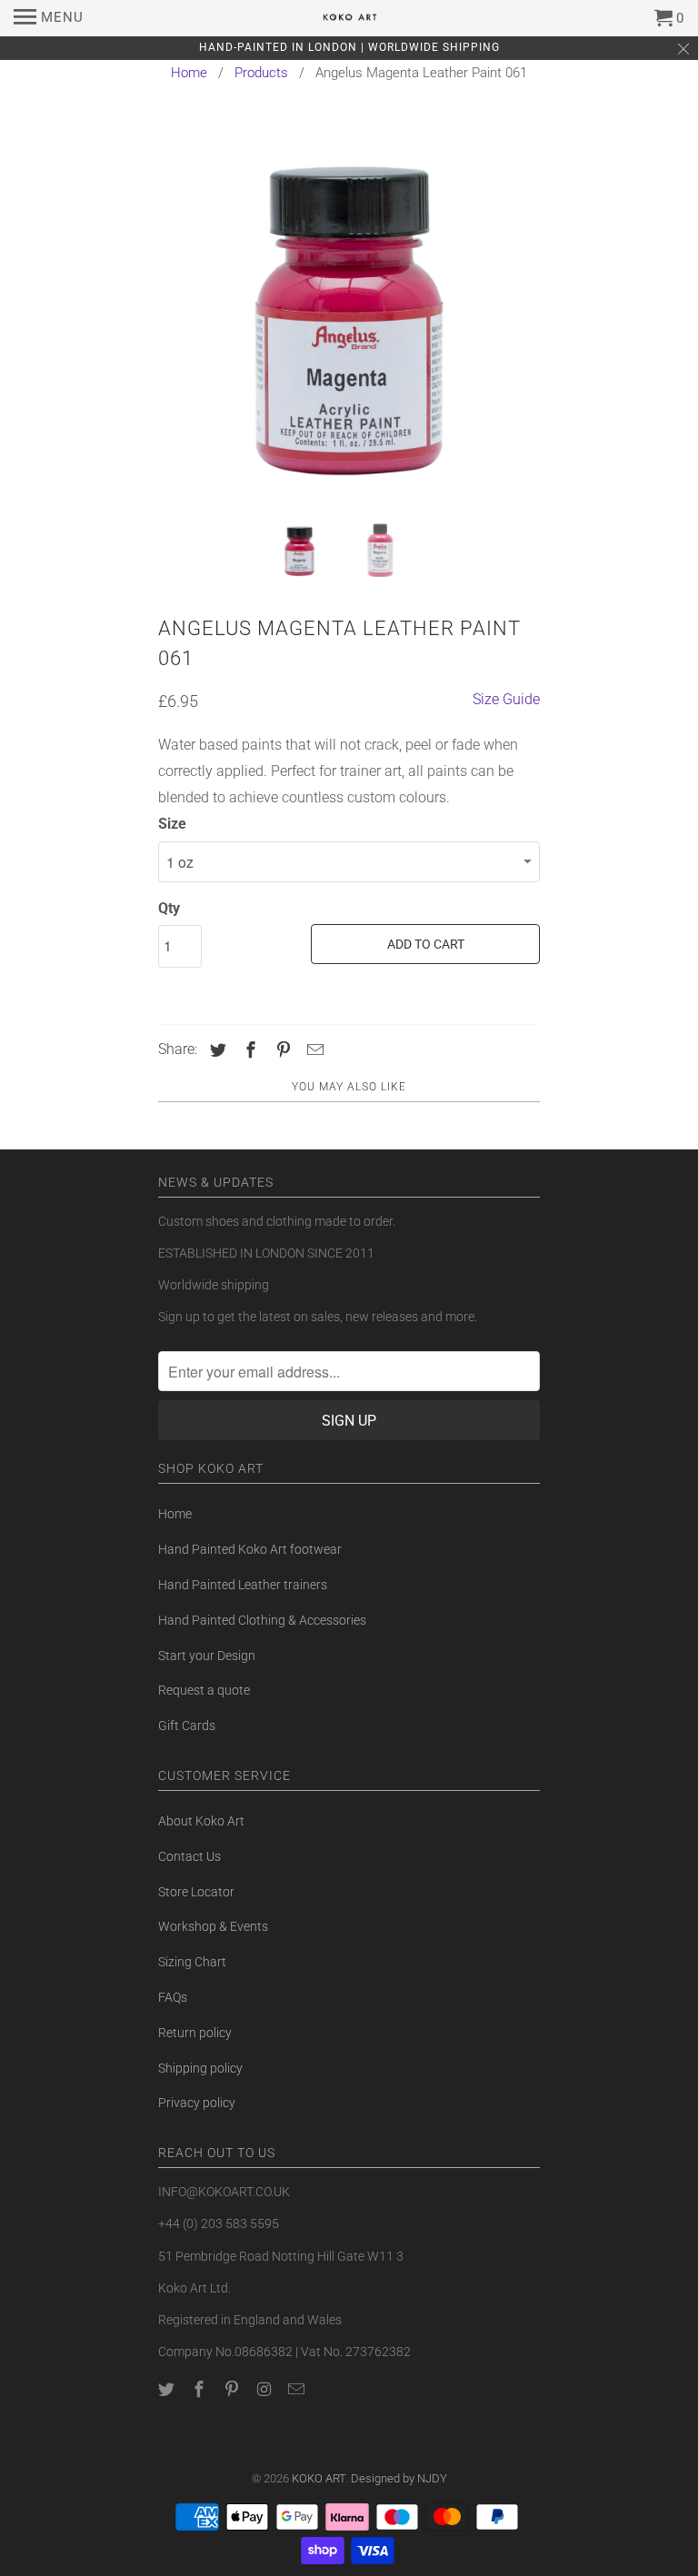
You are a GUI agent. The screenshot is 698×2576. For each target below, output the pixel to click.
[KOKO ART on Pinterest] (234, 2389)
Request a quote (204, 1690)
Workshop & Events (213, 1926)
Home (189, 73)
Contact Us (189, 1856)
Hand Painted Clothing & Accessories (262, 1620)
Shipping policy (200, 2068)
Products (261, 73)
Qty (169, 908)
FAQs (173, 1997)
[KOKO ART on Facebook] (201, 2389)
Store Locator (196, 1892)
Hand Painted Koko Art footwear (250, 1549)
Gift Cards (187, 1726)
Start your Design (207, 1656)
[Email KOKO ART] (298, 2389)
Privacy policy (197, 2103)
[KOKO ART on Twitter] (168, 2389)
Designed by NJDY (399, 2478)
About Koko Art (201, 1821)
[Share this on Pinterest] (281, 1050)
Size (172, 824)
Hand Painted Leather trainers (243, 1585)
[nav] (49, 18)
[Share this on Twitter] (215, 1050)
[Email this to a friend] (313, 1050)
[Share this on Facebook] (248, 1050)
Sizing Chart (192, 1962)
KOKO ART (319, 2478)
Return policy (195, 2033)
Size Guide (506, 699)
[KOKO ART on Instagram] (265, 2389)
